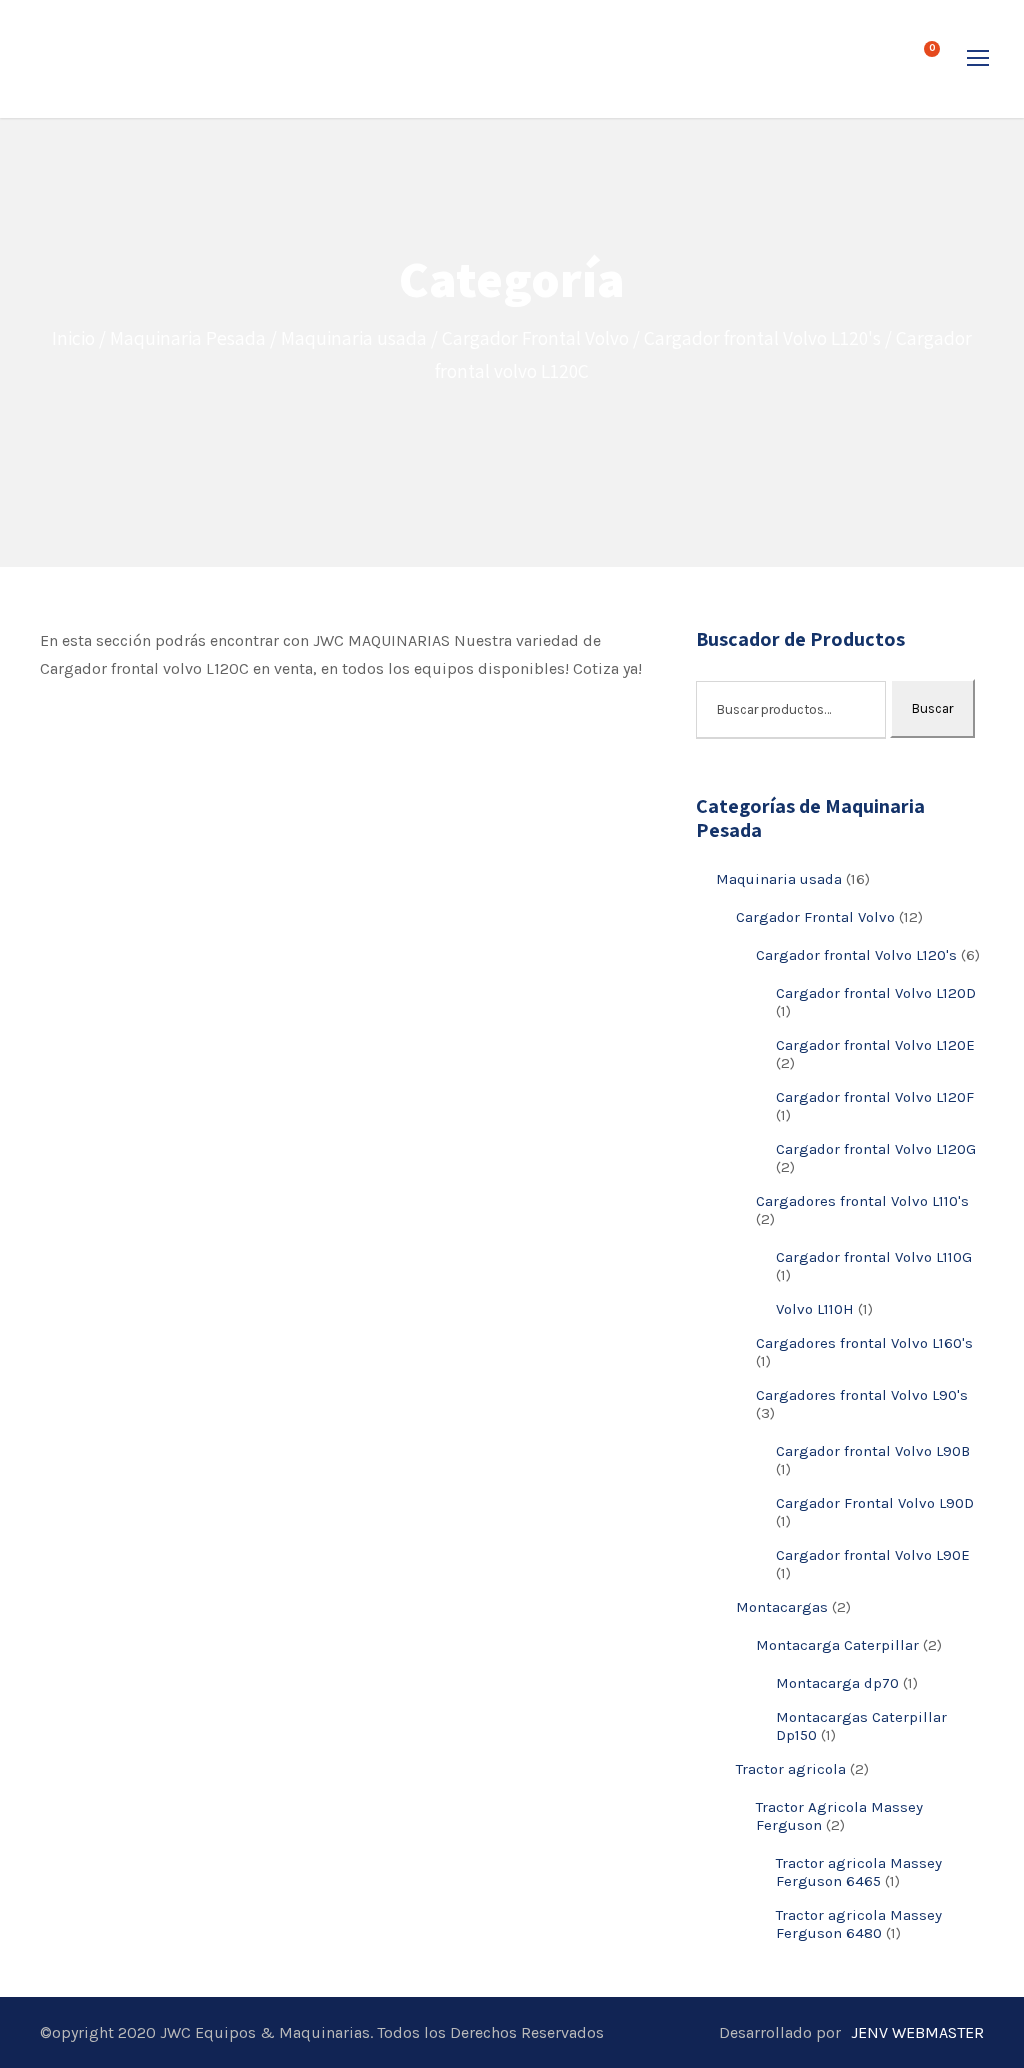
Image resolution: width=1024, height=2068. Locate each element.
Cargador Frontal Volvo (535, 338)
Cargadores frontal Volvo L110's (862, 1201)
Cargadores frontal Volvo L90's (862, 1395)
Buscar (932, 708)
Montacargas (782, 1607)
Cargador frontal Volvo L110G (874, 1257)
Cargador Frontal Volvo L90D (875, 1503)
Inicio (73, 338)
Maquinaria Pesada (188, 338)
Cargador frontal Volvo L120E (875, 1045)
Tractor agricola (791, 1769)
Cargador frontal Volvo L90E (873, 1555)
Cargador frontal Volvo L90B (873, 1451)
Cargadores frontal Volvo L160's (864, 1343)
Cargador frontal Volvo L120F (875, 1097)
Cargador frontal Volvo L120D (876, 993)
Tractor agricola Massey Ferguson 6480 (859, 1924)
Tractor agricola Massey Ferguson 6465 (859, 1872)
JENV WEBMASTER (917, 2032)
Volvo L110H (815, 1309)
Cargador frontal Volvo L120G (876, 1149)
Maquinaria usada (354, 338)
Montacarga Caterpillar (837, 1645)
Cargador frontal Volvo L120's (762, 338)
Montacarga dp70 (837, 1683)
